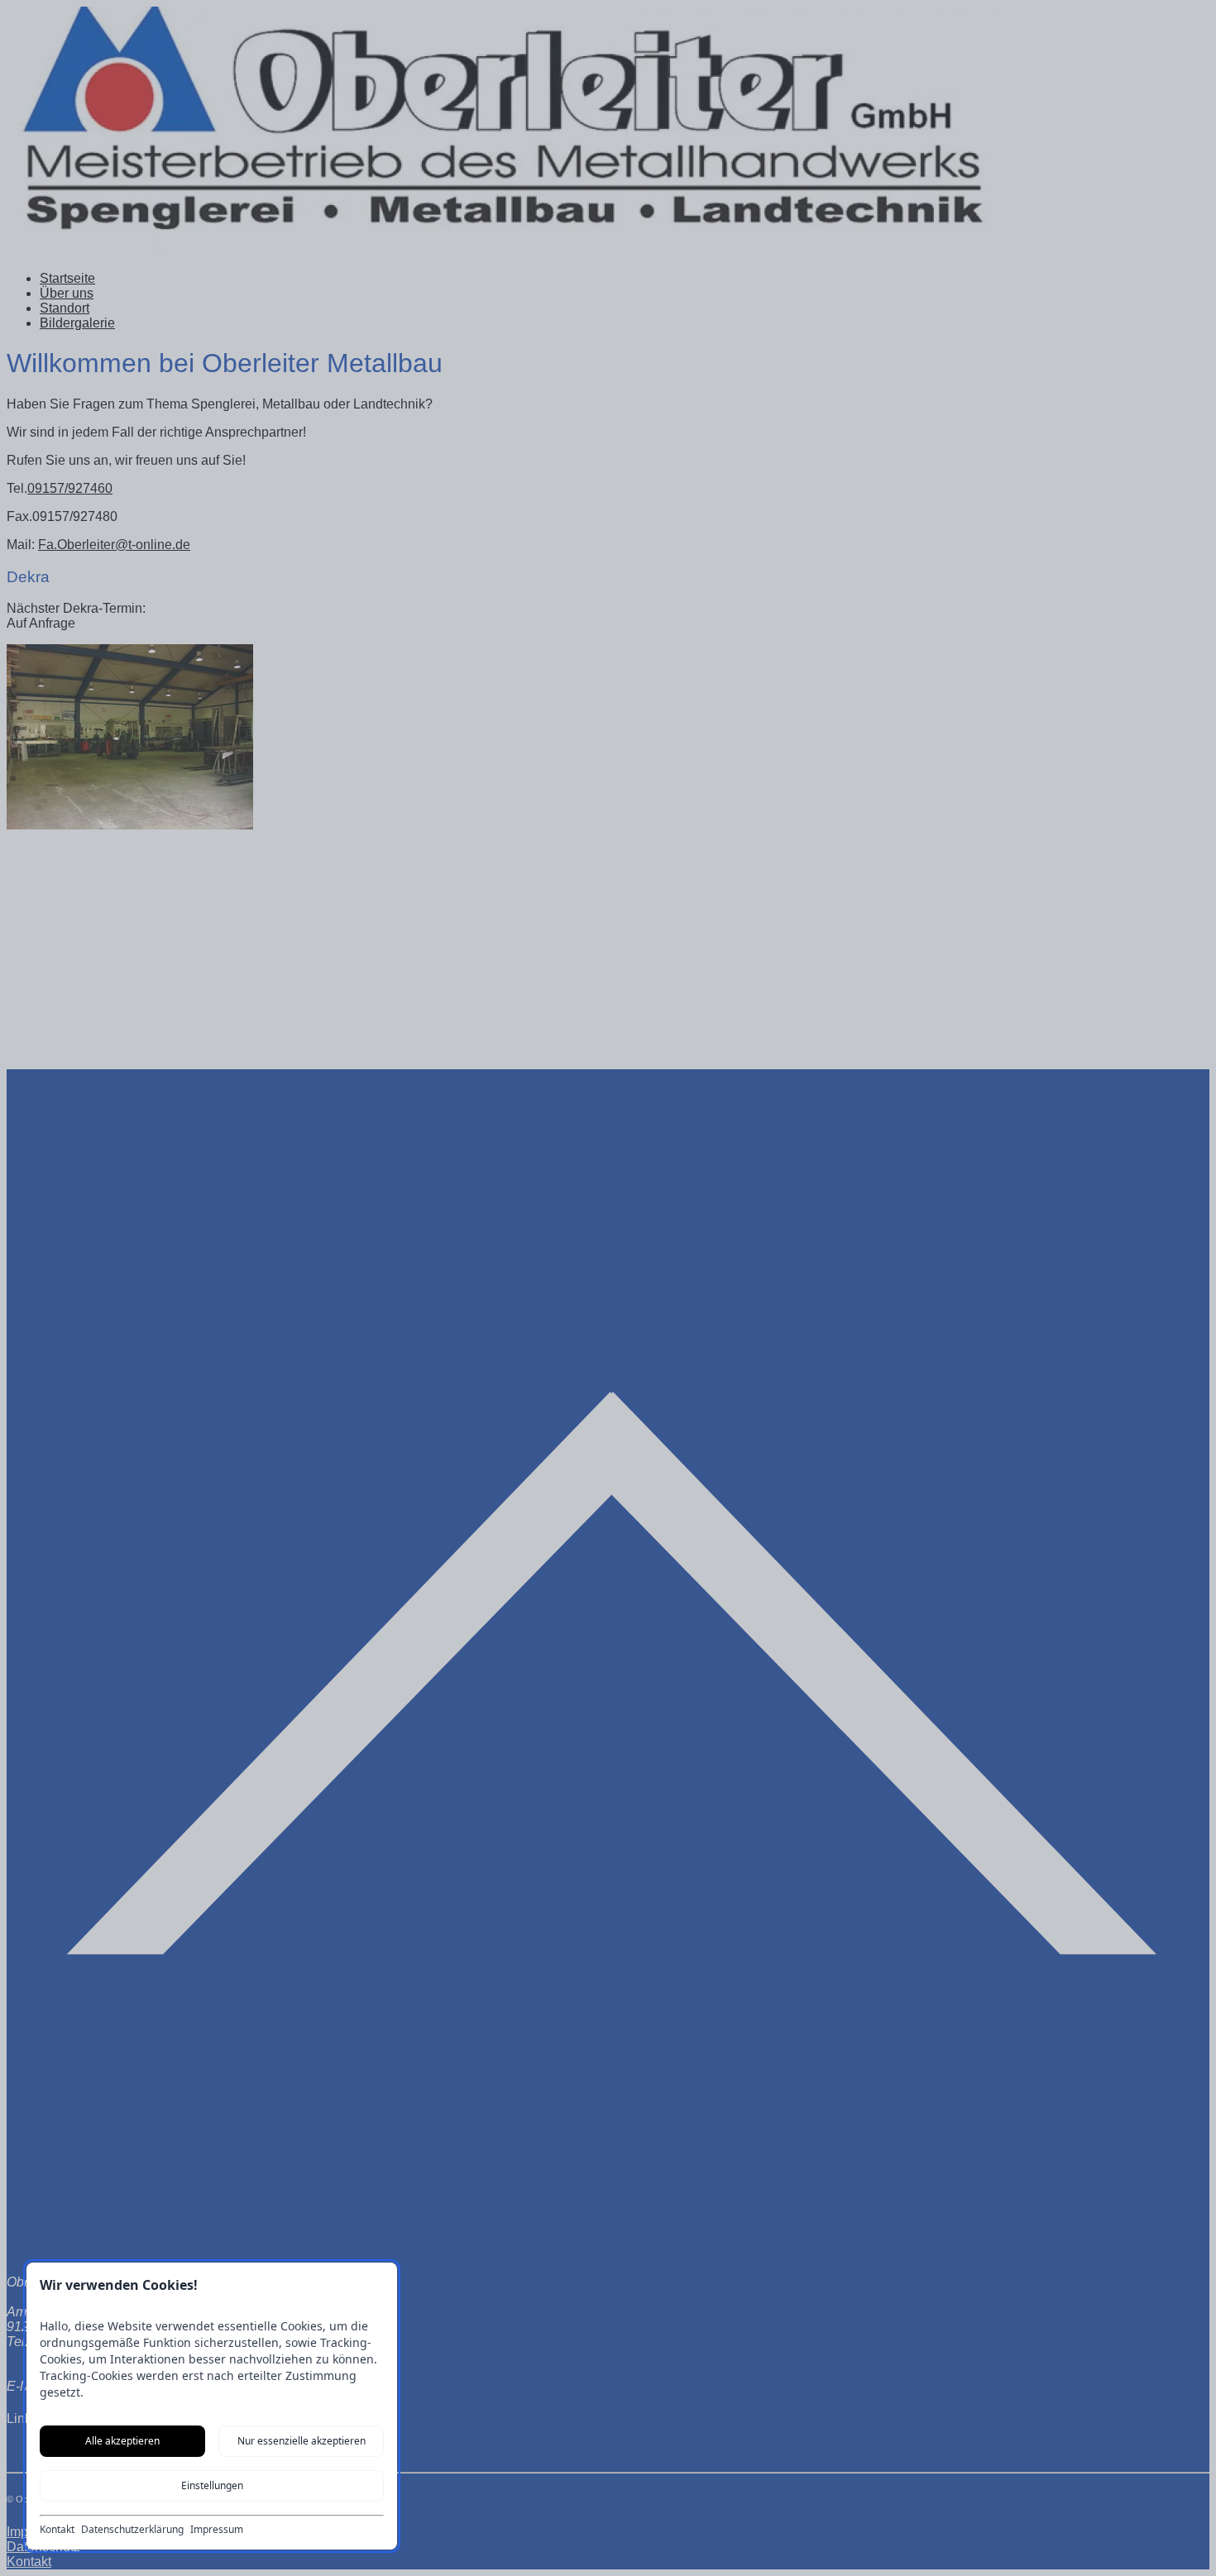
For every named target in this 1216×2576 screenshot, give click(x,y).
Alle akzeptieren (122, 2441)
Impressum (217, 2530)
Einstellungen (212, 2485)
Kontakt (57, 2530)
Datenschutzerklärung (132, 2530)
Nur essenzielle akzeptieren (302, 2441)
